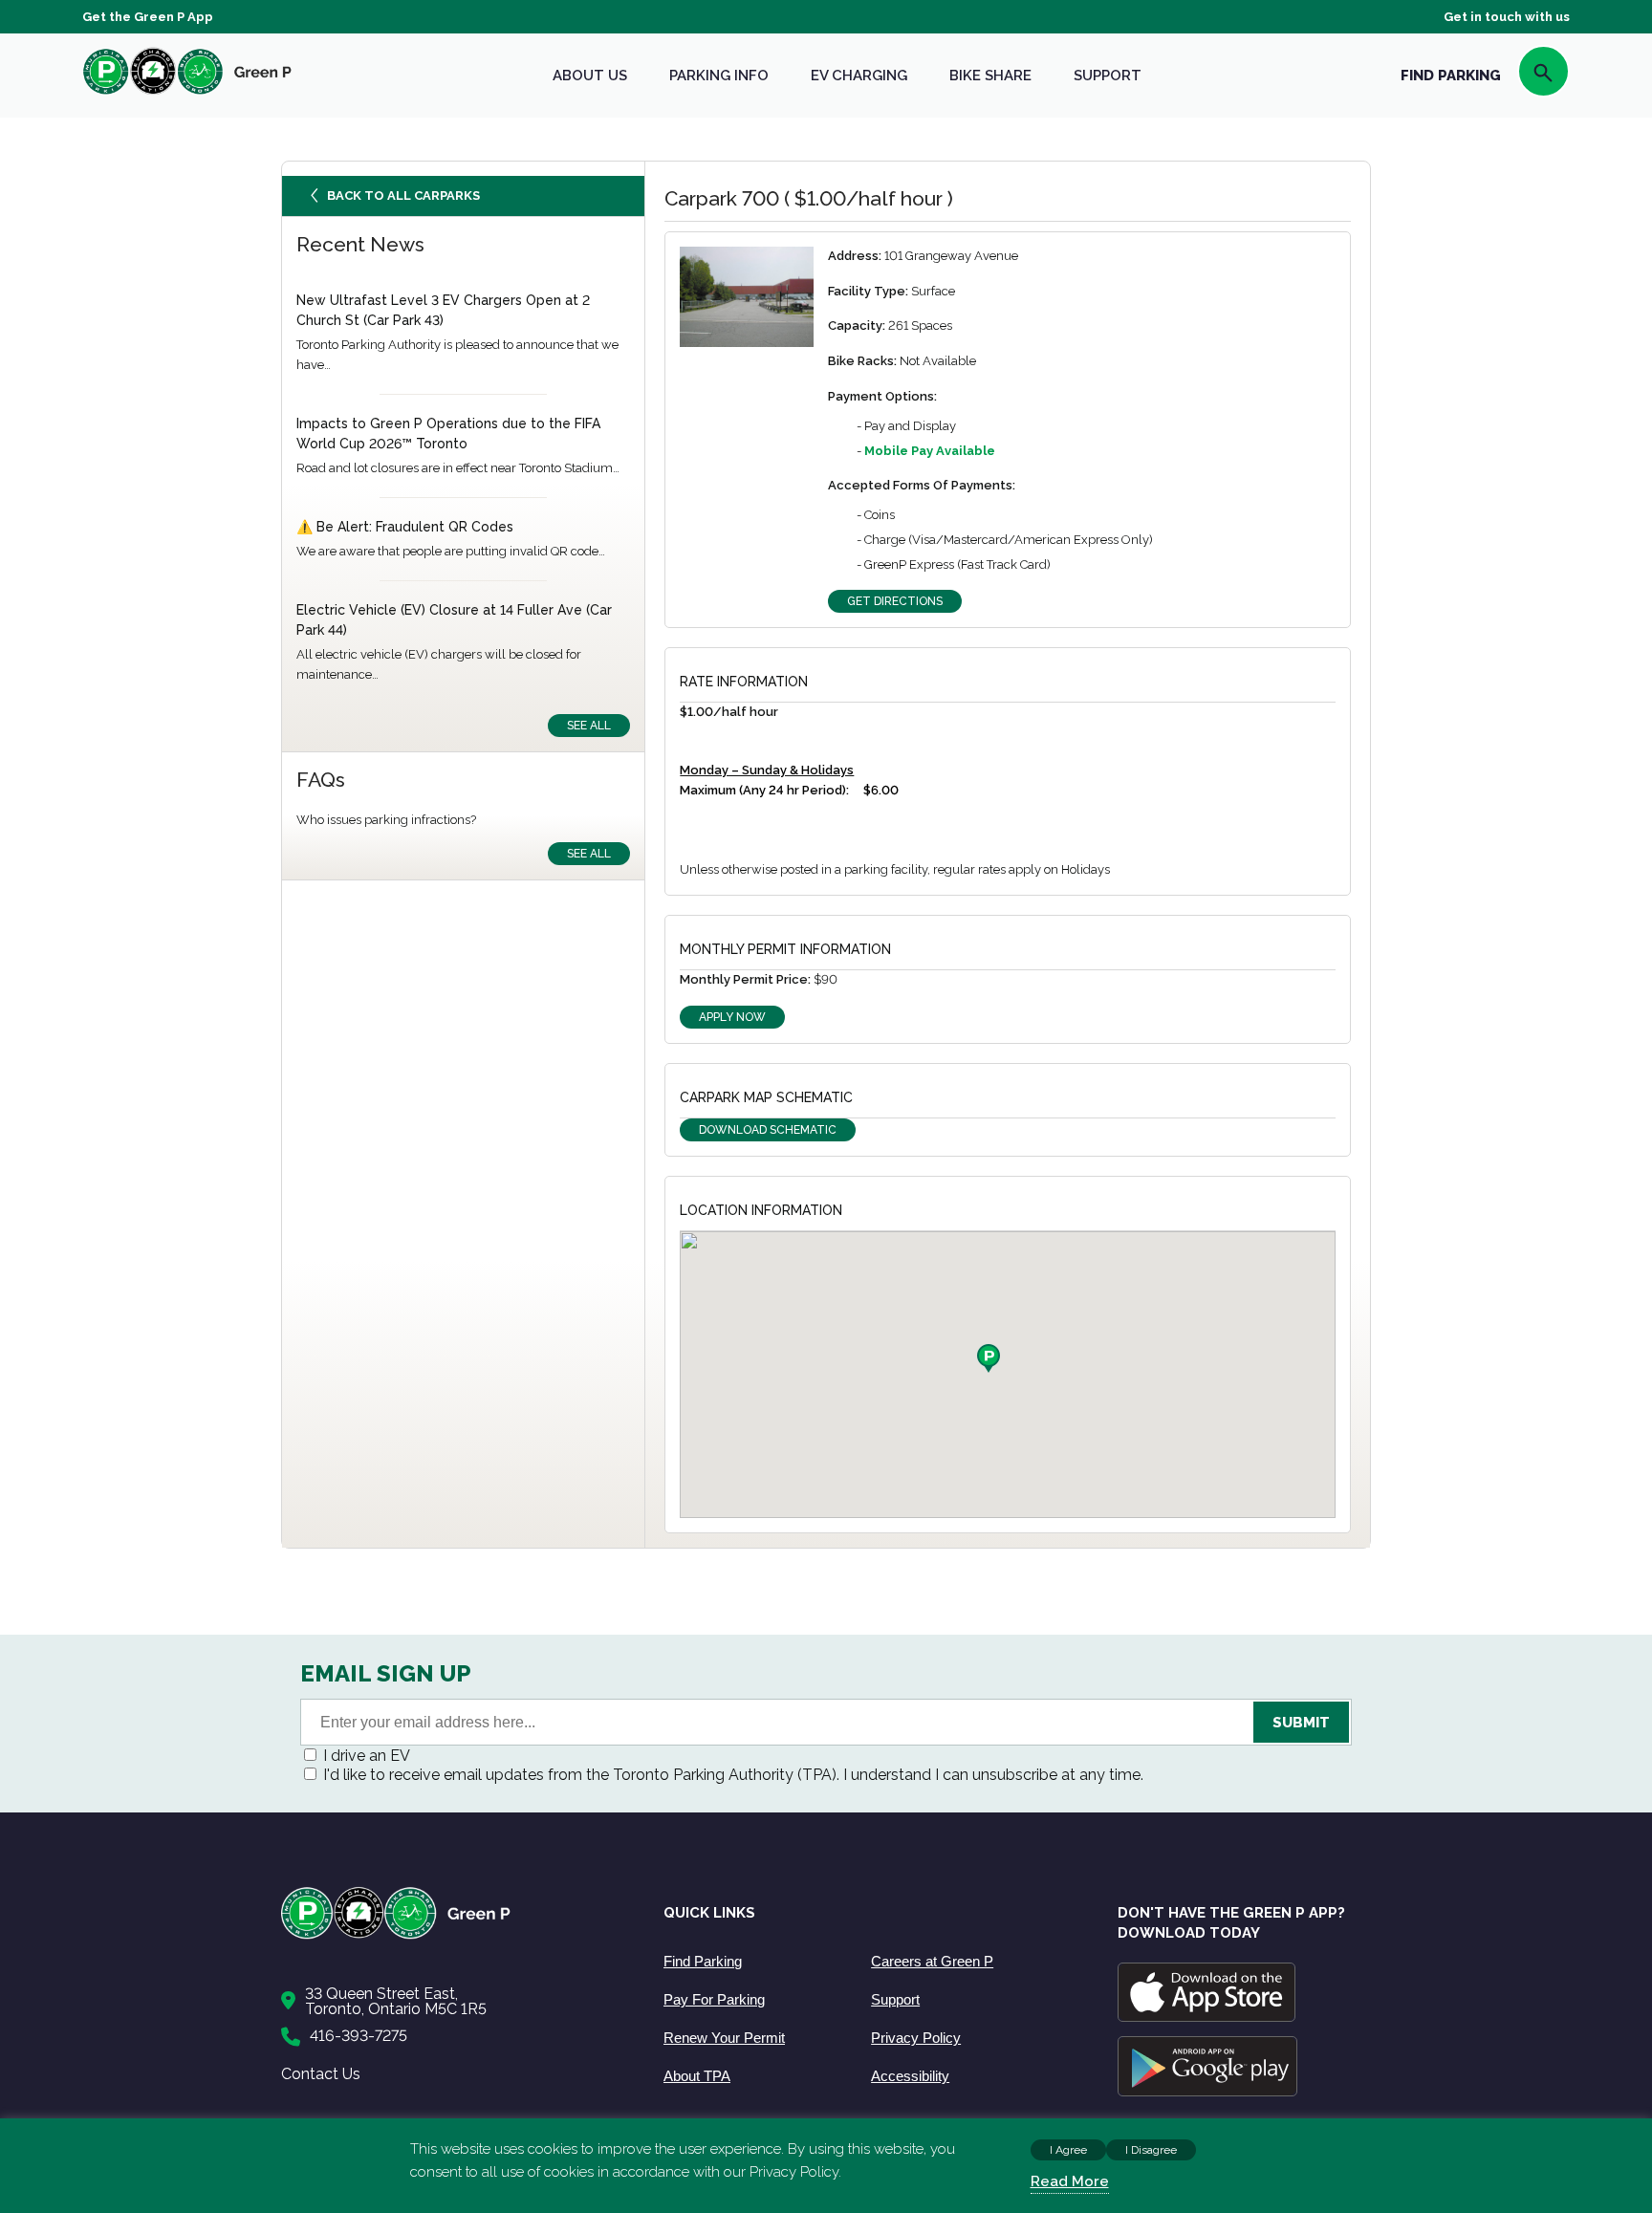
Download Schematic (768, 1130)
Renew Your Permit (724, 2038)
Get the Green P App (148, 17)
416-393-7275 (359, 2036)
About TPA (697, 2076)
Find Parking (703, 1961)
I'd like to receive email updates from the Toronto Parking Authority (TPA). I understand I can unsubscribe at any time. (733, 1775)
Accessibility (910, 2076)
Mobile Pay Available (930, 451)
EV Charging (859, 76)
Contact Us (321, 2074)
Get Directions (895, 601)
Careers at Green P (932, 1961)
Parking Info (719, 76)
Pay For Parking (714, 1999)
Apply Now (732, 1017)
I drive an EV (367, 1756)
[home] (187, 94)
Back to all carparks (403, 195)
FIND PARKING (1451, 76)
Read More (1070, 2181)
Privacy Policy (916, 2038)
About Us (590, 76)
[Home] (453, 1935)
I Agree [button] (1068, 2150)
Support (1108, 76)
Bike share (990, 76)
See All (589, 726)
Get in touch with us (1507, 17)
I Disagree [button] (1151, 2150)
